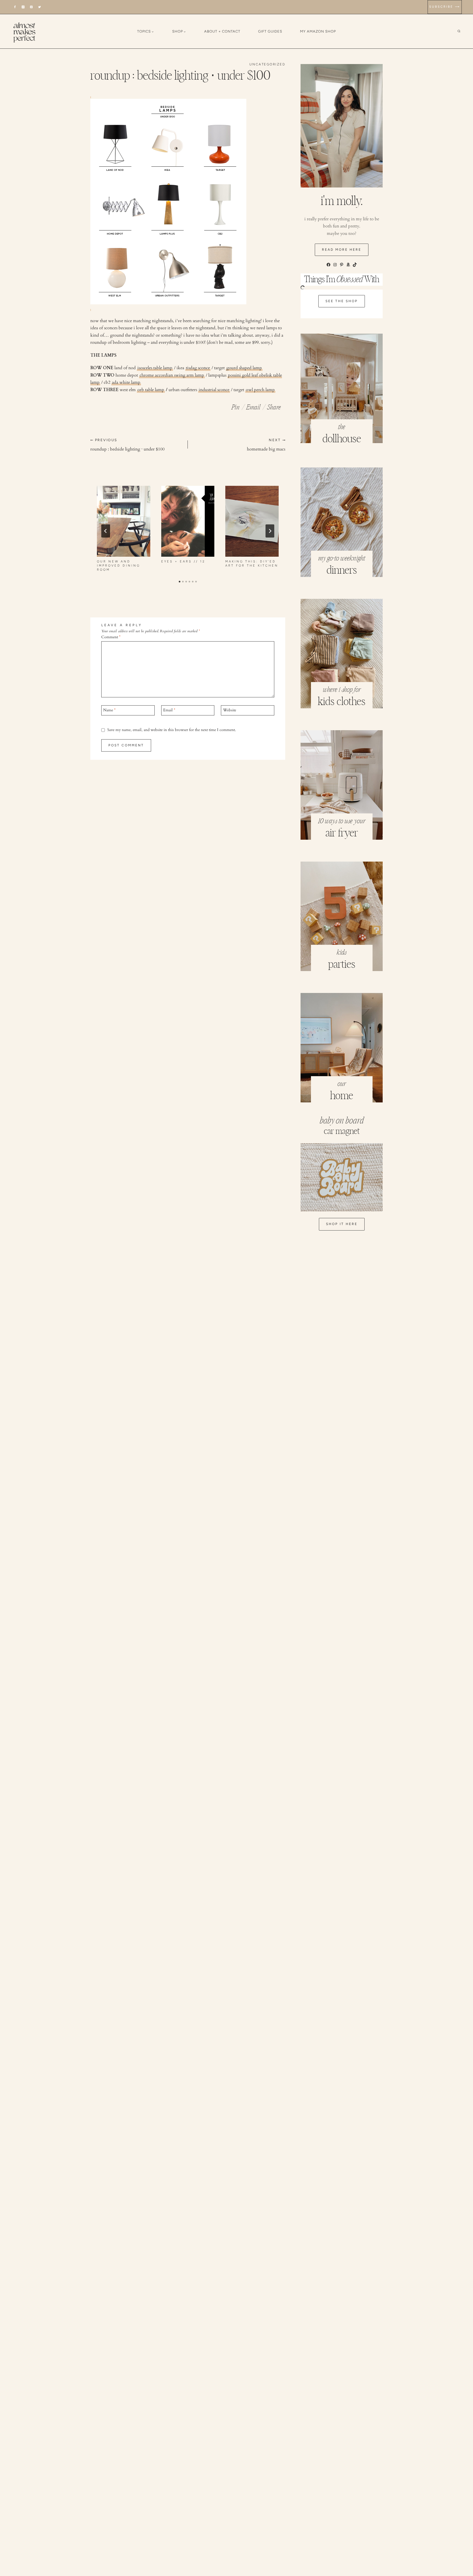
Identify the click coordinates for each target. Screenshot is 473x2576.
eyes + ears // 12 (183, 561)
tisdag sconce (198, 368)
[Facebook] (15, 7)
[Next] (270, 531)
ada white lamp (126, 382)
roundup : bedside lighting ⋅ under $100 (127, 445)
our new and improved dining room (119, 566)
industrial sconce (214, 390)
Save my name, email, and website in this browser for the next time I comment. (172, 730)
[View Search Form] (463, 31)
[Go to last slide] (106, 531)
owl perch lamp (260, 390)
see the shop (342, 301)
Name (109, 710)
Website (230, 710)
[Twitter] (40, 7)
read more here (342, 250)
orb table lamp (151, 390)
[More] (274, 406)
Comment (111, 637)
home (342, 1096)
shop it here (342, 1224)
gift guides (270, 31)
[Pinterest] (31, 7)
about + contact (222, 31)
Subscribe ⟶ (445, 7)
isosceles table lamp (155, 368)
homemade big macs (266, 445)
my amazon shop (318, 31)
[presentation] (124, 521)
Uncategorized (267, 64)
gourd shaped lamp (244, 368)
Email (169, 710)
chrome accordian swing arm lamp (172, 375)
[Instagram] (23, 7)
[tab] (180, 582)
